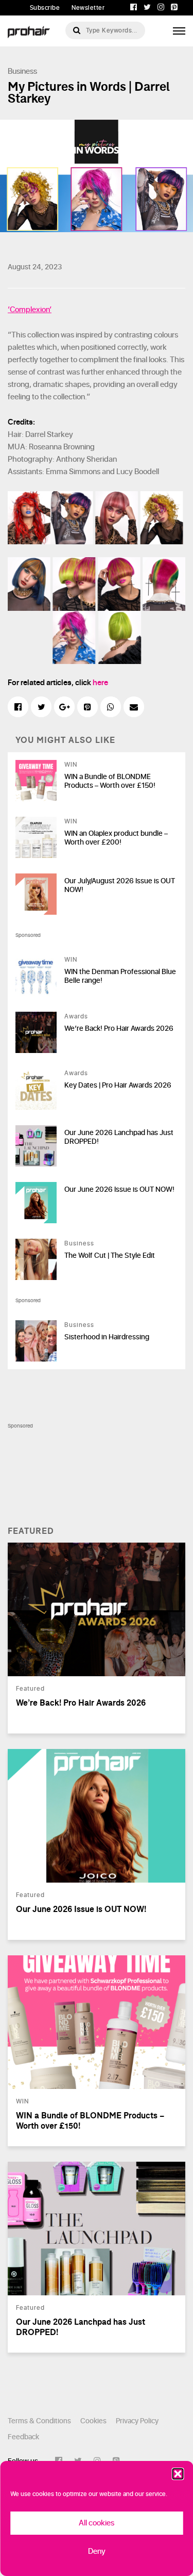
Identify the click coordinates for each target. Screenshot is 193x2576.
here (100, 683)
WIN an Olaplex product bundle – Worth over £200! (116, 838)
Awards (76, 1016)
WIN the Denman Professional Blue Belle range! (120, 976)
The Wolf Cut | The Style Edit (110, 1255)
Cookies (93, 2421)
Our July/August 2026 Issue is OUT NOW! (120, 885)
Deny (97, 2551)
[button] (178, 2474)
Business (22, 71)
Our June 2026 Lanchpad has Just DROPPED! (119, 1137)
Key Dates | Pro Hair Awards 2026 (118, 1085)
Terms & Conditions (39, 2421)
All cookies (97, 2523)
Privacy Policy (137, 2421)
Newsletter (88, 8)
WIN (71, 765)
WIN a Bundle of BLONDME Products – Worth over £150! (110, 781)
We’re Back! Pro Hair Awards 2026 (119, 1028)
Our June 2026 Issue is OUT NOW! (119, 1189)
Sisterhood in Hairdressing (107, 1337)
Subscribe (45, 8)
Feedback (23, 2437)
